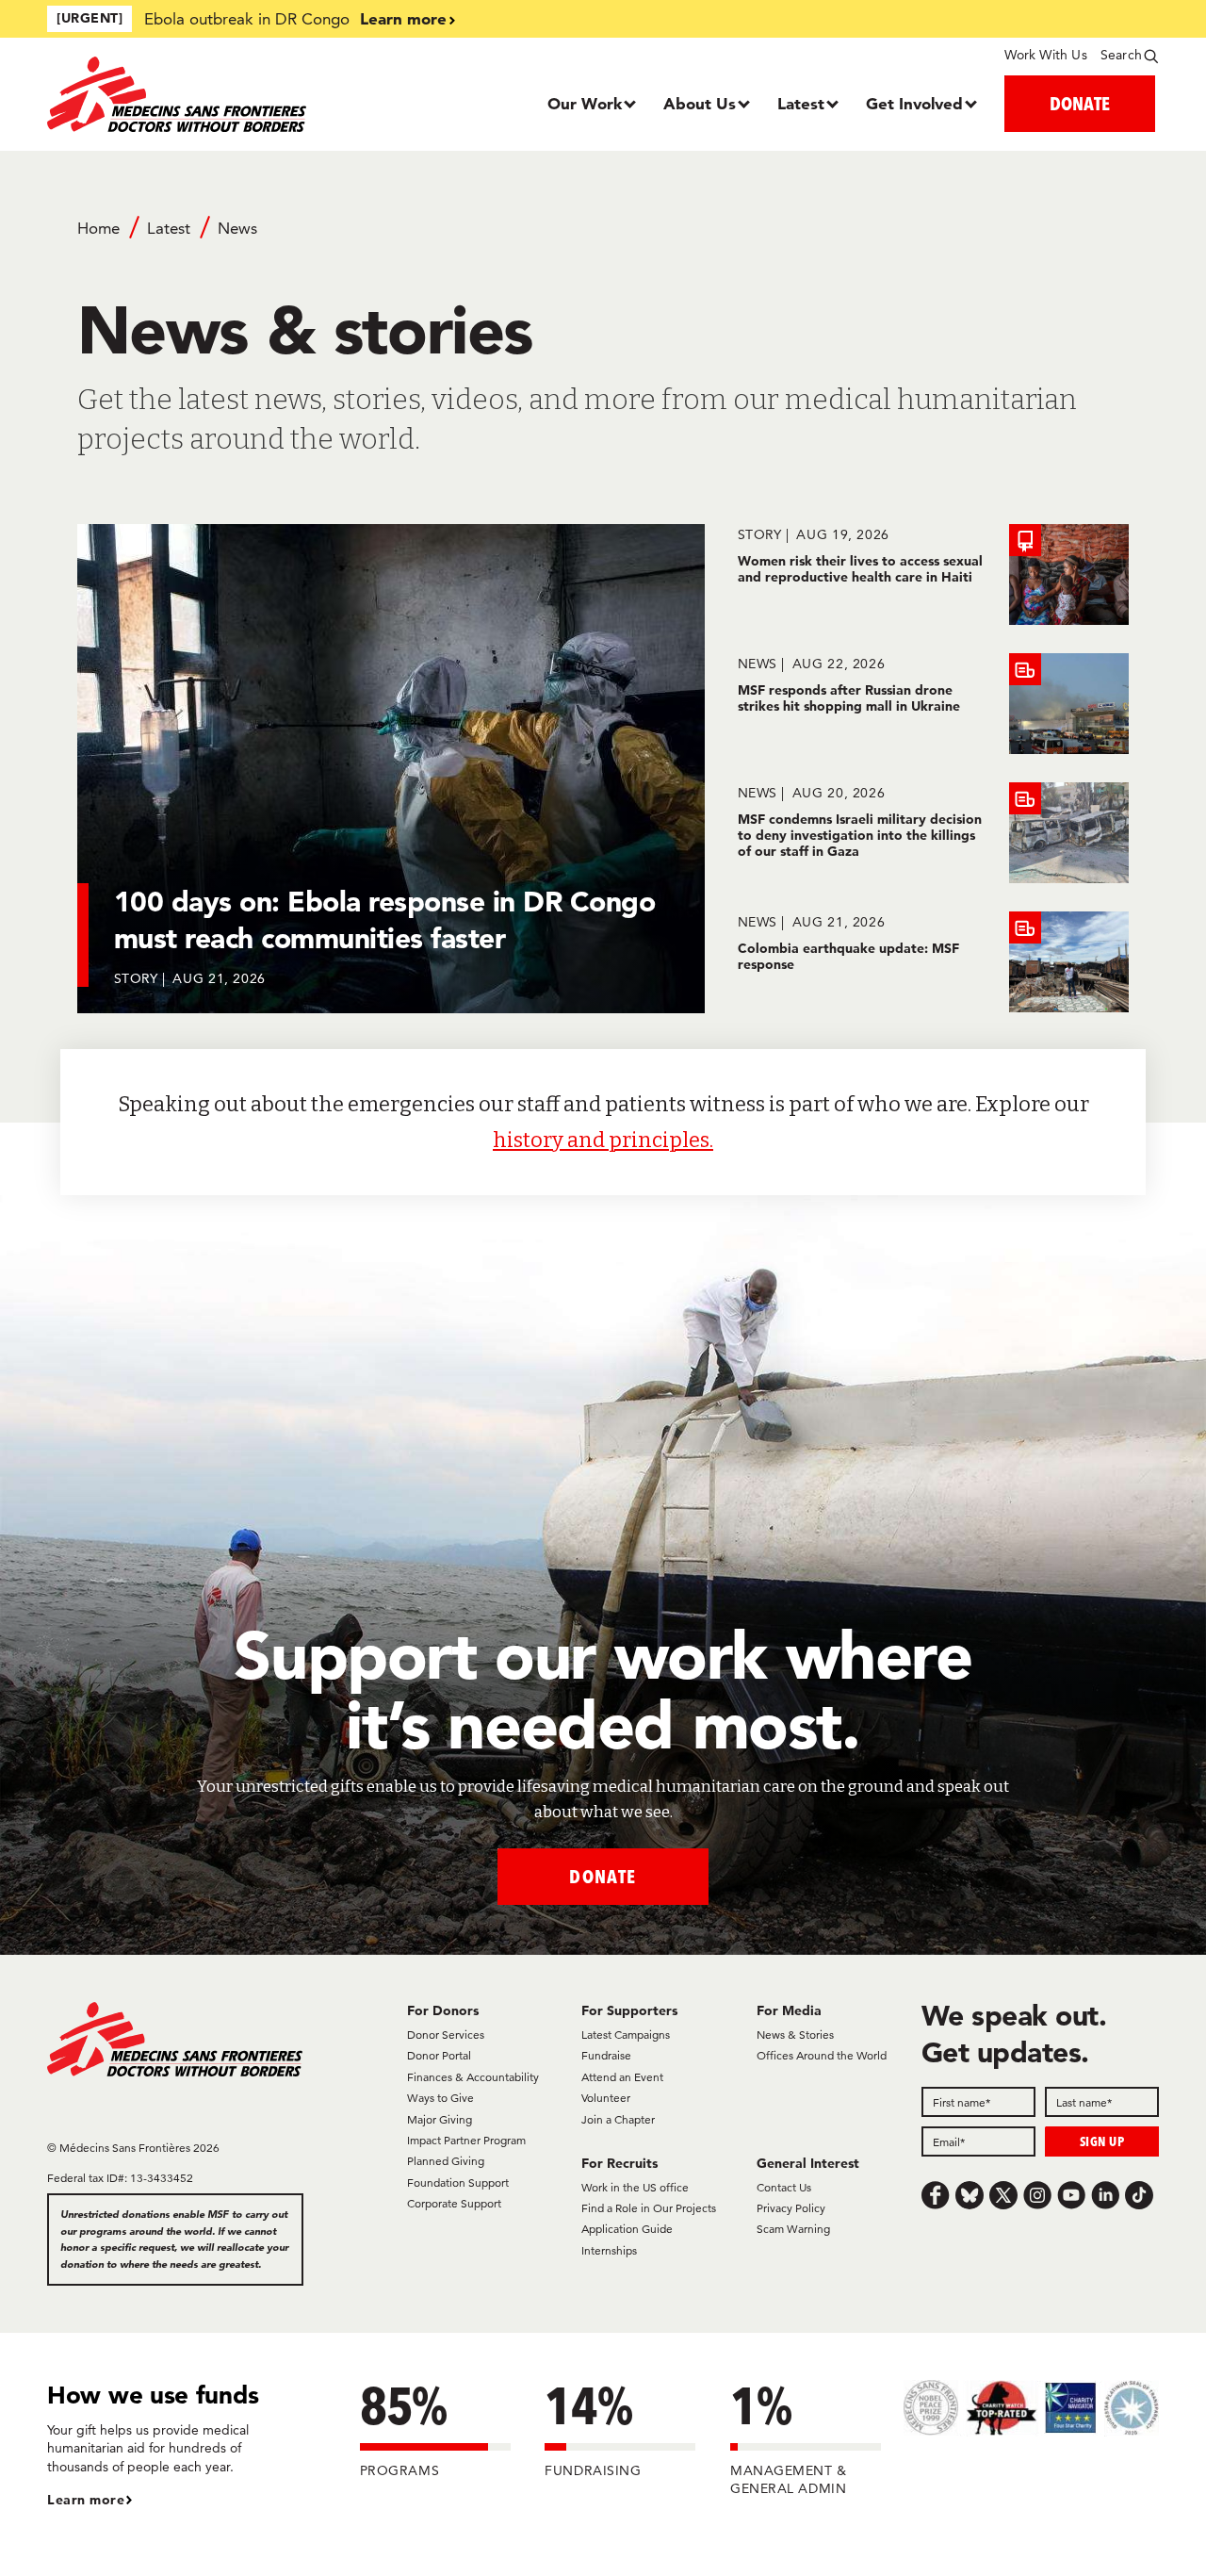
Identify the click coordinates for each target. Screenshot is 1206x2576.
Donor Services (446, 2035)
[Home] (186, 94)
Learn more (403, 18)
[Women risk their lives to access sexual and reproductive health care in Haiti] (933, 574)
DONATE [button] (1080, 103)
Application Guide (627, 2229)
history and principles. (603, 1140)
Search (1121, 55)
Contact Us (784, 2187)
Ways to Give (440, 2098)
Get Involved (914, 103)
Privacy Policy (791, 2208)
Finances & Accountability (473, 2077)
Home (98, 228)
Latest (801, 103)
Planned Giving (446, 2161)
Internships (609, 2250)
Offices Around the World (822, 2055)
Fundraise (606, 2055)
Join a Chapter (618, 2119)
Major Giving (440, 2119)
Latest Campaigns (626, 2035)
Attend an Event (622, 2077)
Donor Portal (439, 2055)
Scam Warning (793, 2229)
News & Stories (795, 2035)
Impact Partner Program (466, 2140)
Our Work (585, 103)
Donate (603, 1876)
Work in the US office (635, 2187)
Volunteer (606, 2098)
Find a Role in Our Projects (649, 2208)
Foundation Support (458, 2182)
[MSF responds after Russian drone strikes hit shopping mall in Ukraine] (933, 704)
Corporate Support (454, 2203)
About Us (700, 103)
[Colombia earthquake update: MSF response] (933, 962)
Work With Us (1045, 55)
